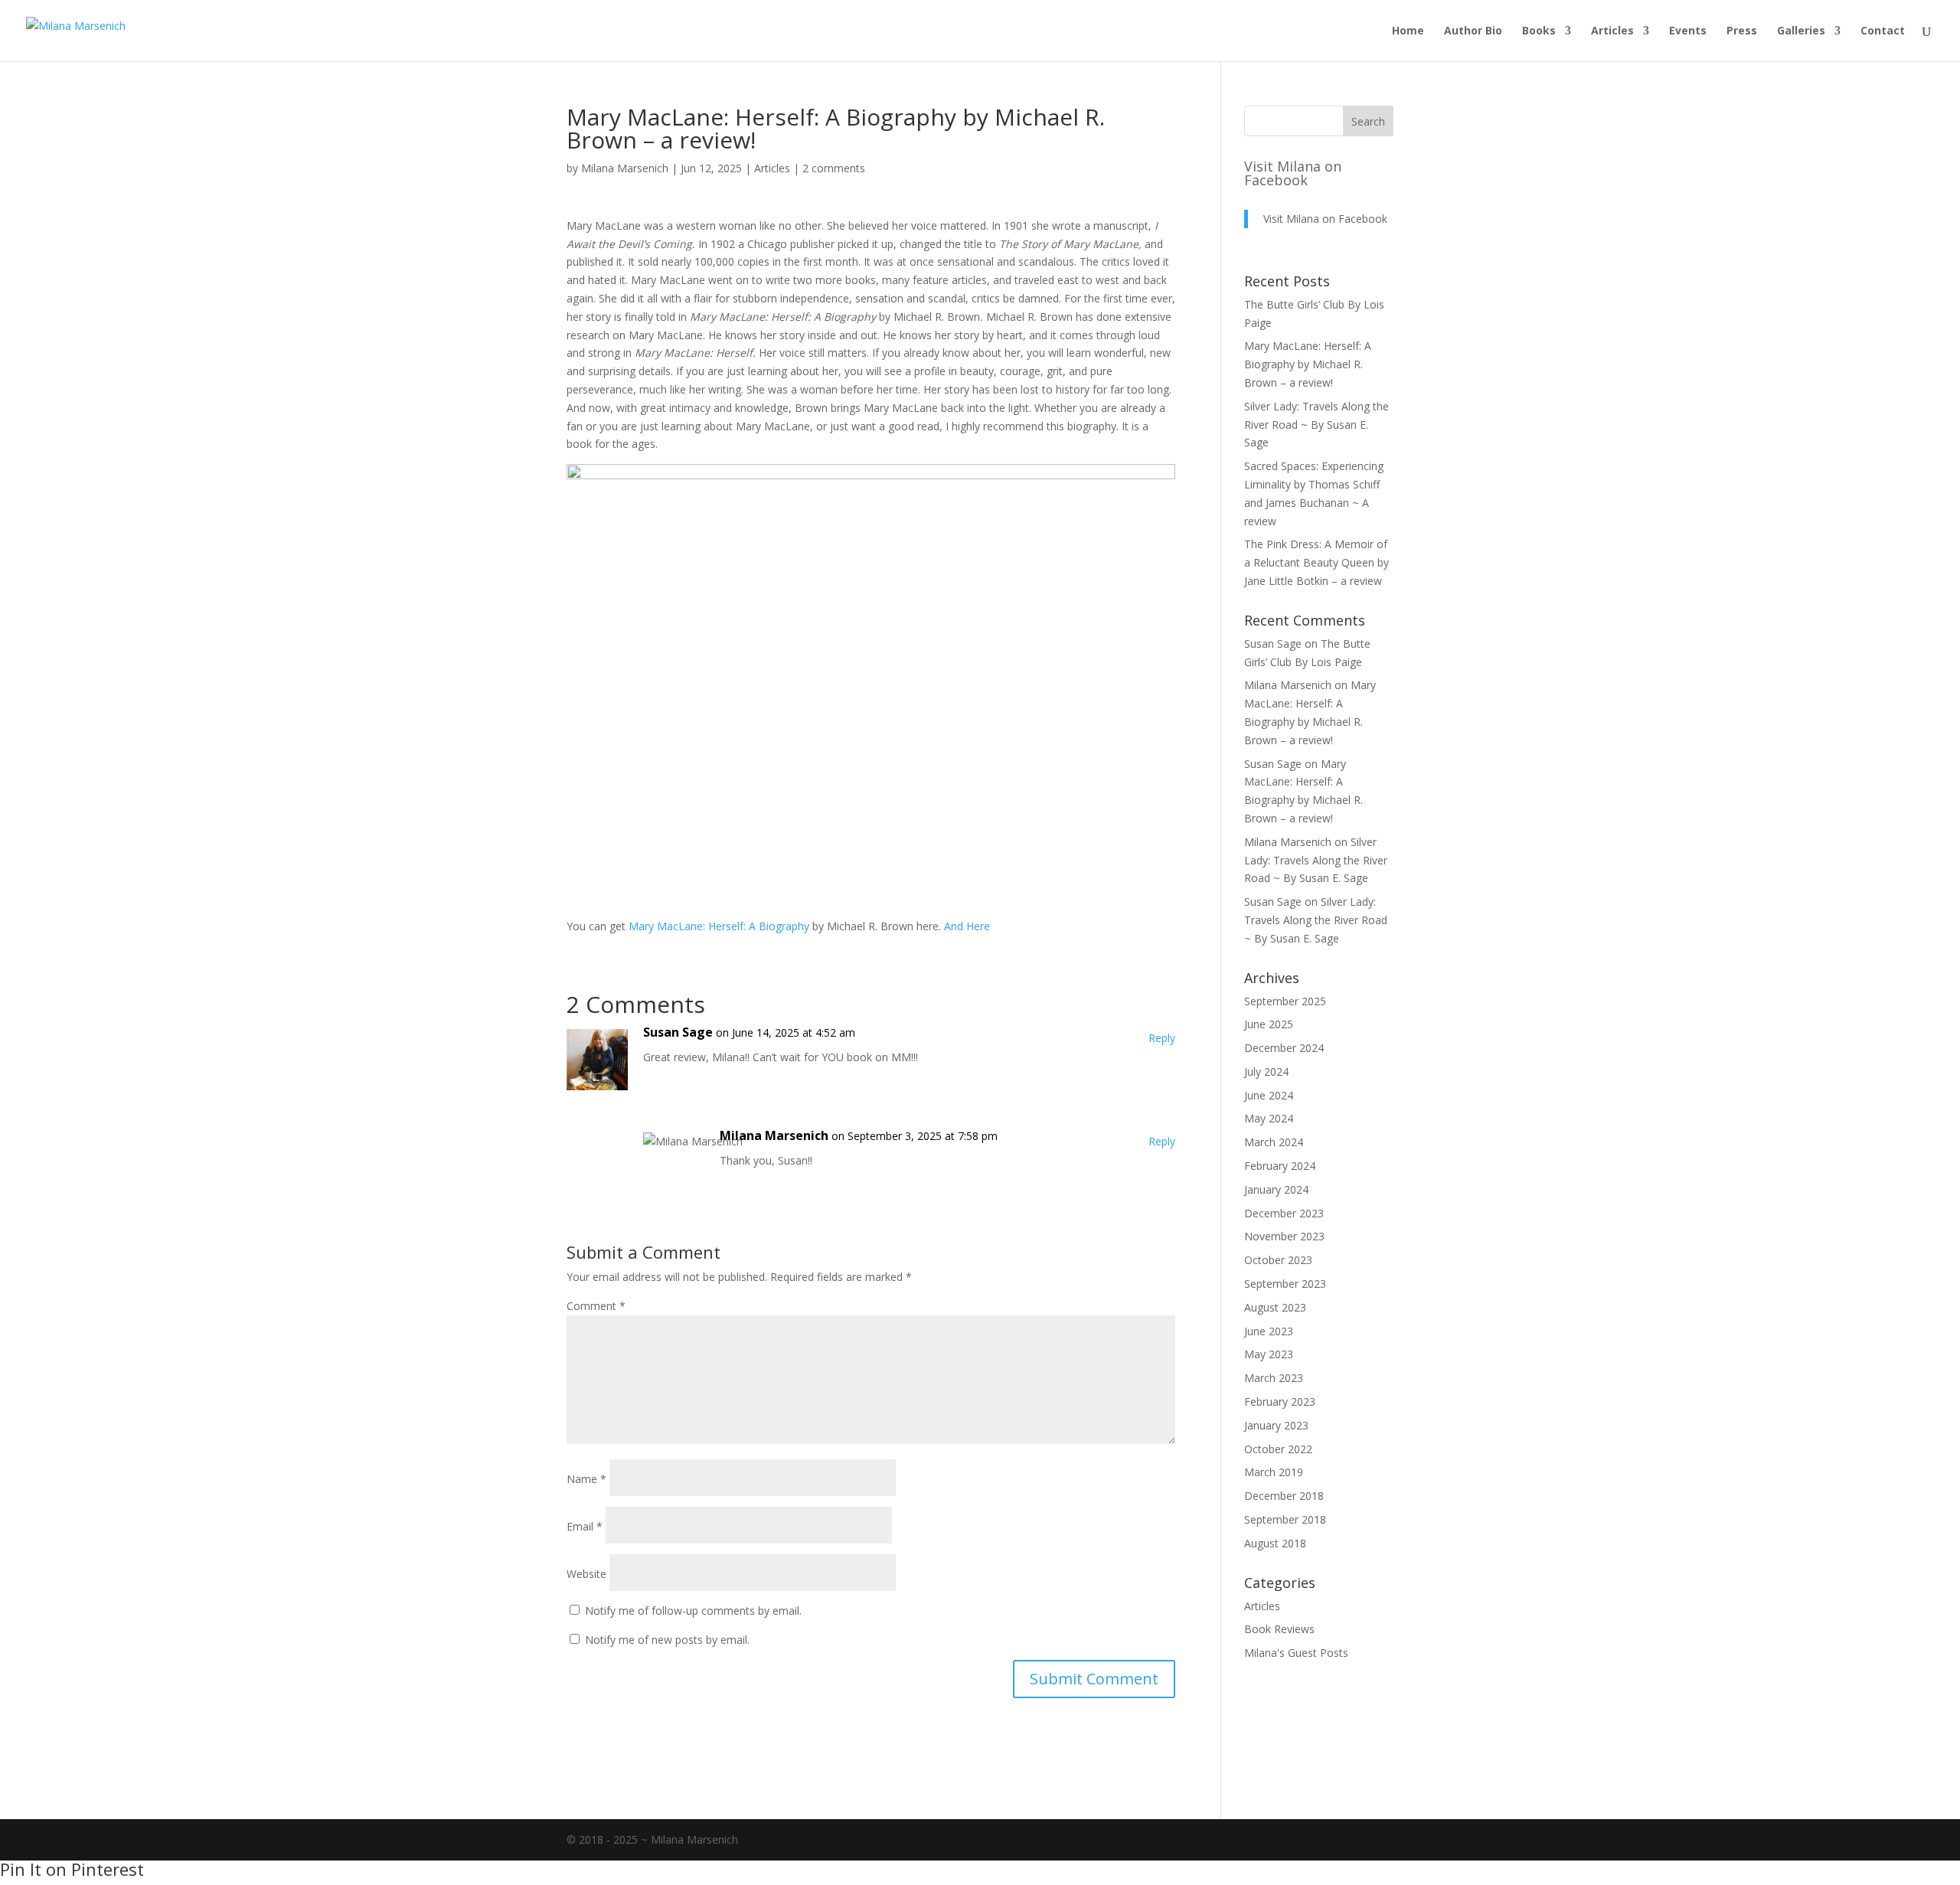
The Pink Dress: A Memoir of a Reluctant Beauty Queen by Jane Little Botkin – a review (1316, 562)
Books (1539, 31)
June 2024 (1269, 1095)
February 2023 (1280, 1401)
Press (1742, 31)
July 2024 (1266, 1072)
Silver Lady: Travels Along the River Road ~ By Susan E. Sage (1316, 425)
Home (1408, 31)
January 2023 (1276, 1425)
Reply (1162, 1038)
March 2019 (1274, 1472)
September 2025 (1285, 1001)
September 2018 (1285, 1519)
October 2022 (1278, 1449)
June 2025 (1269, 1024)
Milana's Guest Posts (1296, 1653)
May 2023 (1269, 1354)
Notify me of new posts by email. (667, 1640)
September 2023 (1285, 1284)
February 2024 (1280, 1166)
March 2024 (1274, 1142)
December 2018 (1284, 1496)
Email (585, 1526)
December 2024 (1284, 1048)
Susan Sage (678, 1032)
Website (586, 1574)
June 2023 (1269, 1331)
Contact (1883, 31)
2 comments (834, 168)
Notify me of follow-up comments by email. (693, 1611)
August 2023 (1275, 1307)
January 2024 (1276, 1189)
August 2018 (1275, 1543)
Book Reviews (1279, 1629)
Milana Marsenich (625, 168)
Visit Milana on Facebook (1293, 173)
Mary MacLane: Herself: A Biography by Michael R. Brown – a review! (1308, 364)
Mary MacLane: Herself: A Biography (719, 926)
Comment (596, 1306)
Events (1688, 31)
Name (586, 1479)
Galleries (1801, 31)
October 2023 (1278, 1260)
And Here (967, 926)
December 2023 (1284, 1213)
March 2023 (1274, 1378)
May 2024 (1269, 1118)
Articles (1612, 31)
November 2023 (1284, 1236)
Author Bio (1473, 31)
